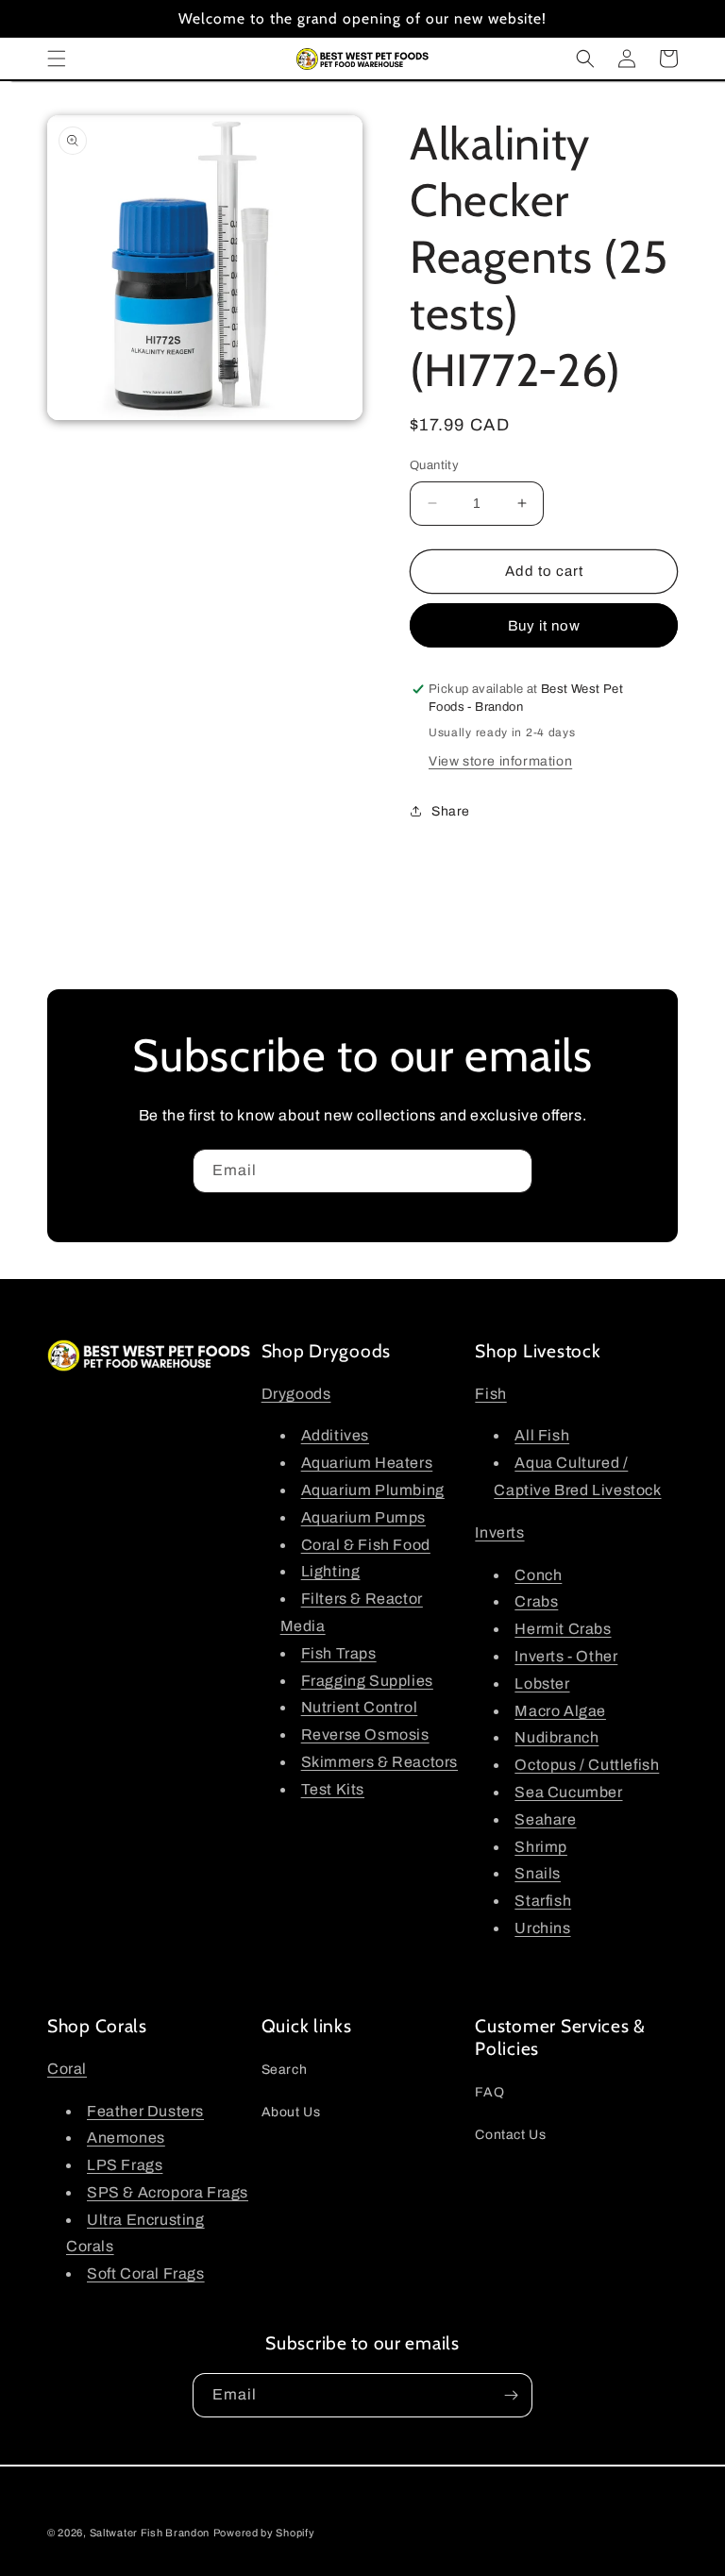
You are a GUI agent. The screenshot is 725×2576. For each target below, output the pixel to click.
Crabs (536, 1601)
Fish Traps (339, 1653)
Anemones (126, 2138)
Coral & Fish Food (366, 1545)
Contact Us (510, 2135)
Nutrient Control (360, 1707)
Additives (335, 1435)
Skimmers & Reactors (379, 1762)
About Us (291, 2112)
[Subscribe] (511, 1171)
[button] (57, 59)
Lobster (542, 1684)
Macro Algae (560, 1711)
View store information (500, 761)
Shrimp (541, 1847)
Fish (490, 1394)
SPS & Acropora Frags (168, 2192)
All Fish (542, 1435)
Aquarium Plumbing (373, 1490)
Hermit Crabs (563, 1629)
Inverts (499, 1532)
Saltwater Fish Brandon (150, 2533)
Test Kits (333, 1789)
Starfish (543, 1901)
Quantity (434, 465)
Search (285, 2070)
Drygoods (296, 1394)
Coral (67, 2069)
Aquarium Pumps (363, 1517)
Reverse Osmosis (365, 1734)
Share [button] (451, 811)
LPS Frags (125, 2165)
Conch (538, 1575)
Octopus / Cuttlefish (587, 1765)
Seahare (545, 1819)
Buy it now (544, 626)
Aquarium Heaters (367, 1463)
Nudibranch (556, 1737)
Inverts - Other (566, 1656)
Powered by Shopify (264, 2533)
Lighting (331, 1571)
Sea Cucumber (568, 1792)
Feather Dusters (145, 2111)
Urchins (542, 1928)
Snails (538, 1873)
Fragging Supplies (367, 1681)
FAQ (489, 2092)
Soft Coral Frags (146, 2273)
